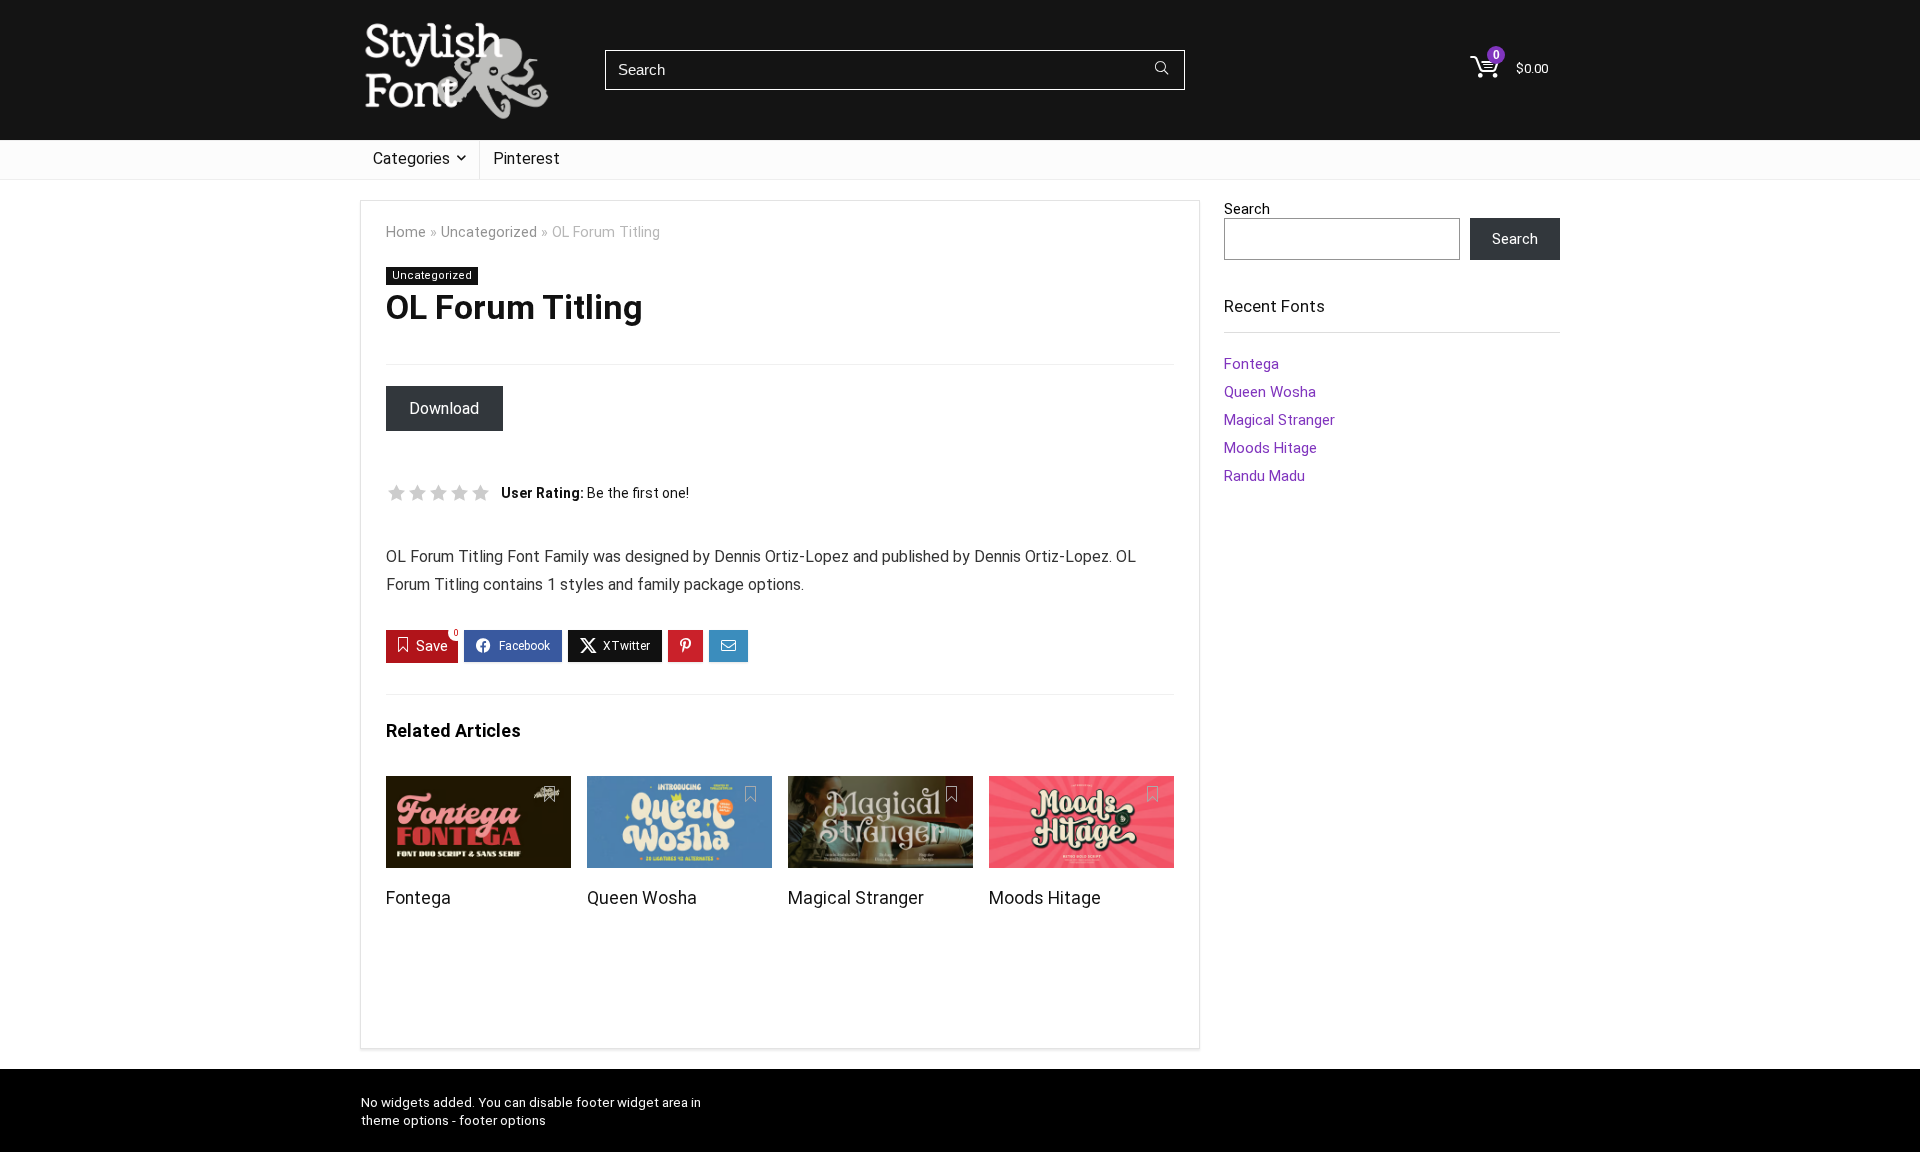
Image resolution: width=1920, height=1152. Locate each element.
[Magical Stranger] (880, 789)
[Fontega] (478, 789)
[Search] (1161, 70)
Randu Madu (1264, 476)
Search (1247, 209)
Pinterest (526, 158)
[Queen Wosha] (679, 789)
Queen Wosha (642, 898)
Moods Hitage (1045, 898)
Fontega (418, 898)
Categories (411, 158)
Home (406, 232)
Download (444, 408)
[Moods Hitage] (1081, 789)
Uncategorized (489, 232)
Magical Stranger (856, 898)
